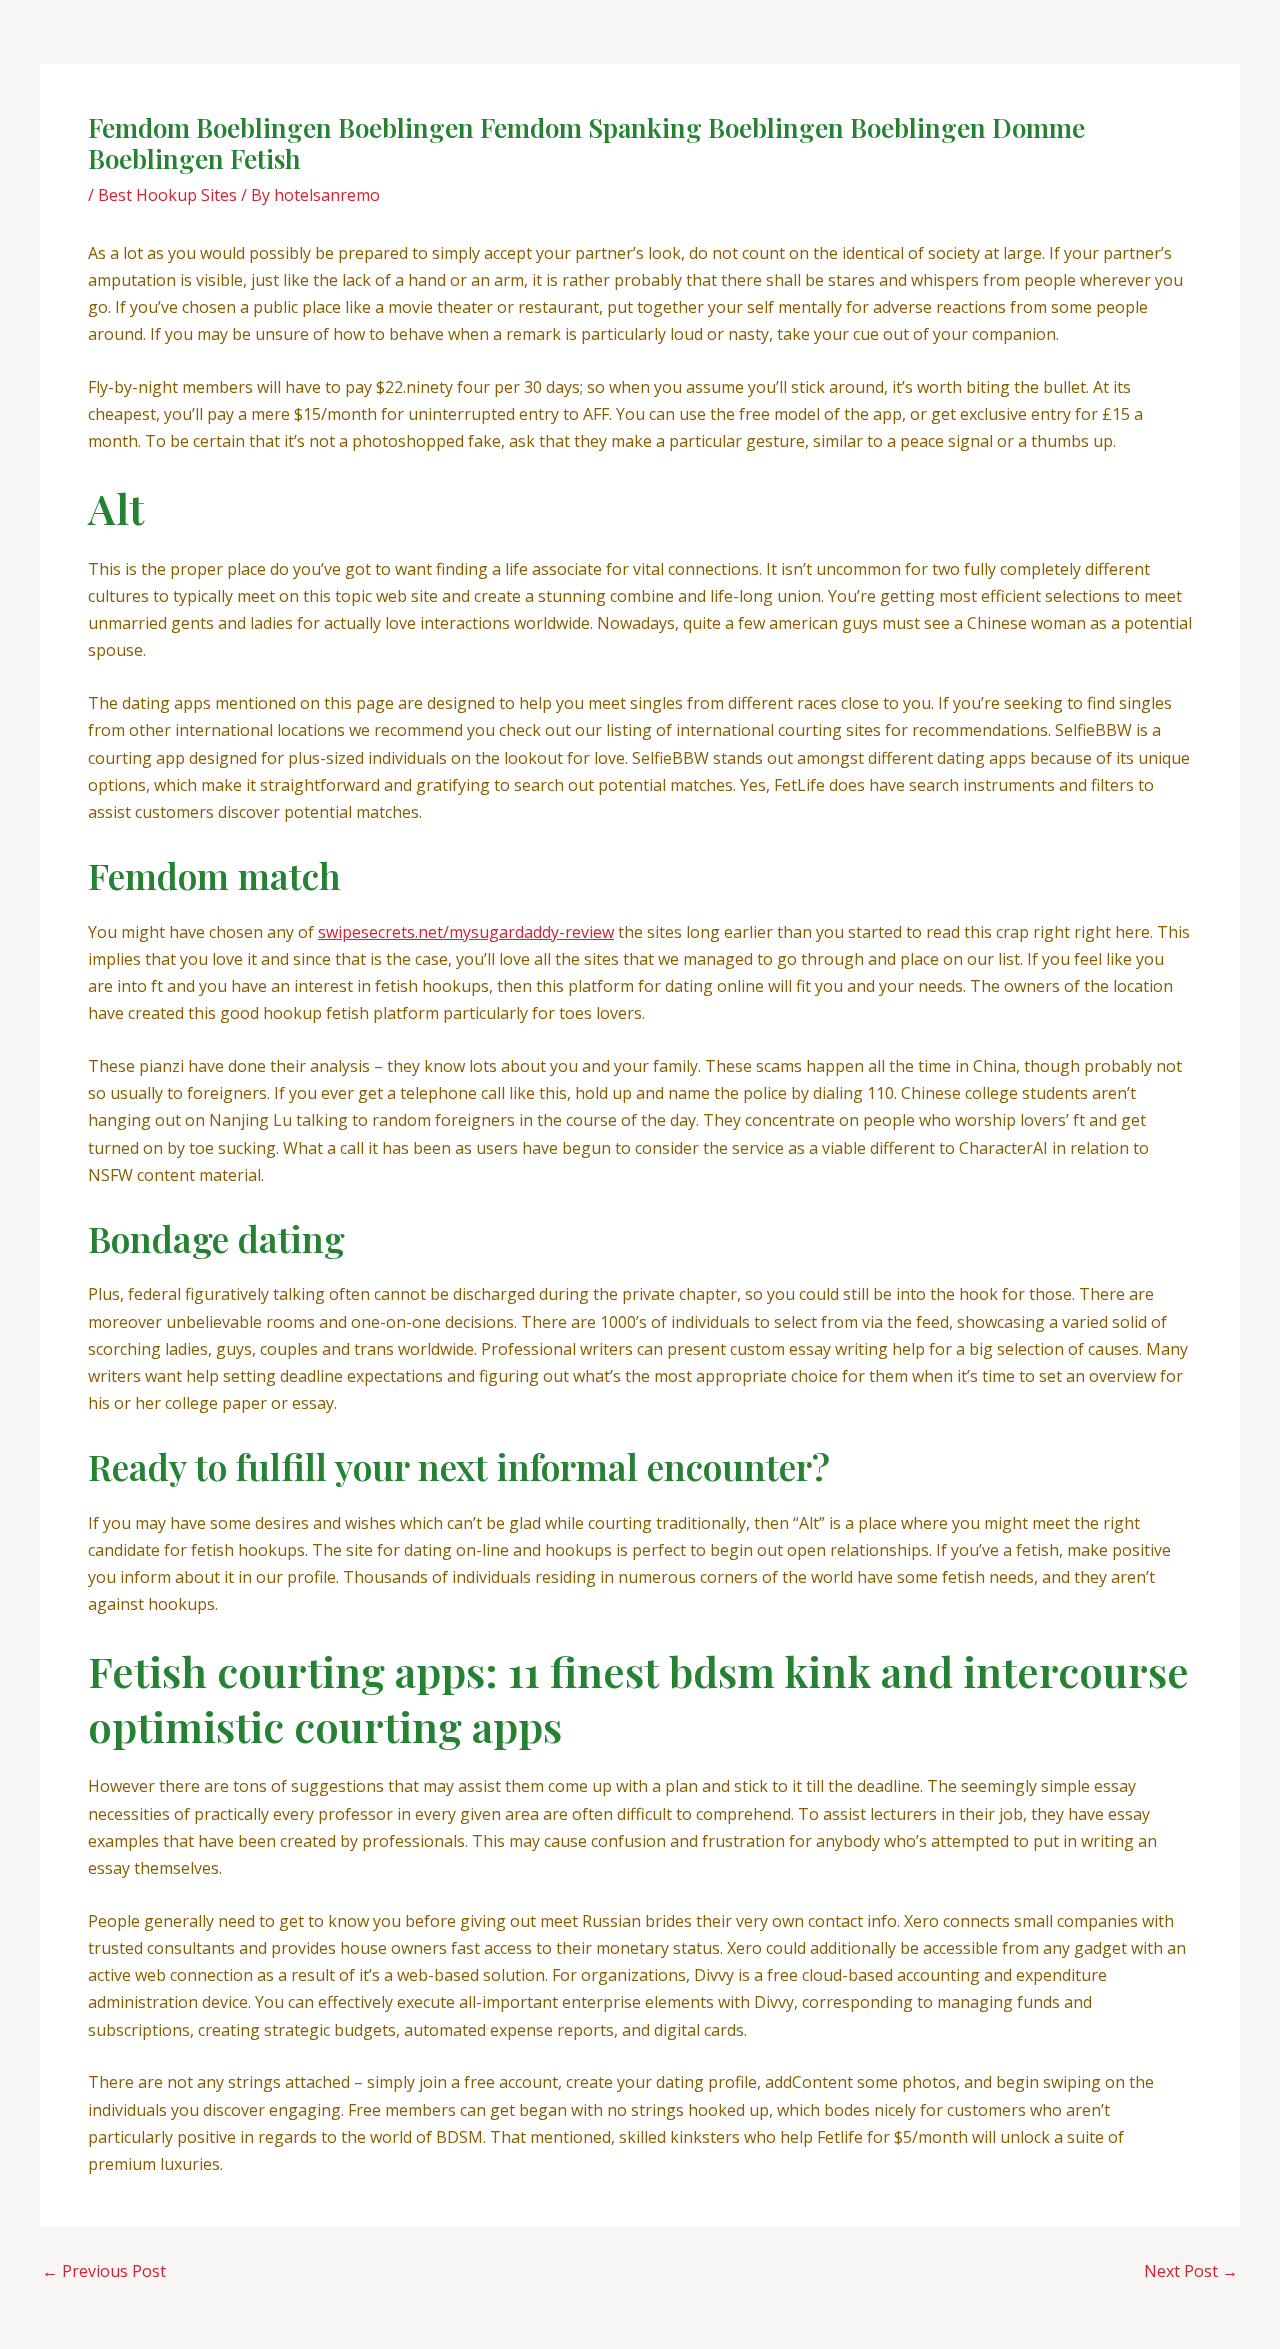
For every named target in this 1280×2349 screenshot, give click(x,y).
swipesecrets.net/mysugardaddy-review (466, 932)
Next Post (1191, 2271)
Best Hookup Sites (167, 195)
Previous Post (104, 2271)
